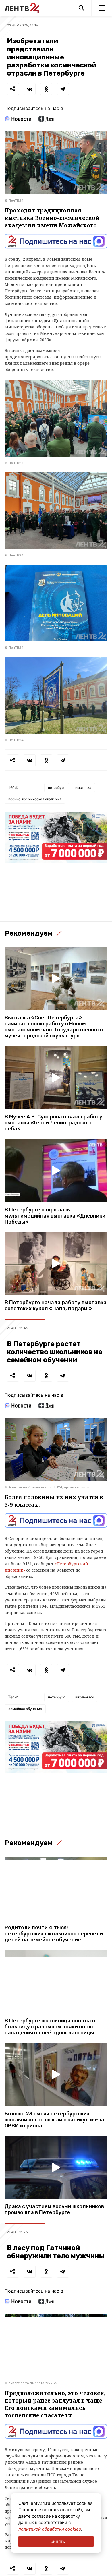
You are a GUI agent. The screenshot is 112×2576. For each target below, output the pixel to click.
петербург (57, 788)
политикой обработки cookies (50, 2529)
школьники (84, 1697)
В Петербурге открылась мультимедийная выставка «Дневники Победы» (55, 1216)
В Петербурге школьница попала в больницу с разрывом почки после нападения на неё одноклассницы (50, 2027)
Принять (56, 2541)
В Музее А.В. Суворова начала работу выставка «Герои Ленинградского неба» (53, 1123)
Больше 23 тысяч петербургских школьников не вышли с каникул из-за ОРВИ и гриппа (54, 2120)
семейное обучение (25, 1709)
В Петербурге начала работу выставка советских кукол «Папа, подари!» (56, 1306)
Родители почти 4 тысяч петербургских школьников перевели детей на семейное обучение (54, 1934)
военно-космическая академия (35, 799)
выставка (83, 788)
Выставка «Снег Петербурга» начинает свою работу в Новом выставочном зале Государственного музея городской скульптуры (54, 1027)
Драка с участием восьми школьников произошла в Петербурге (54, 2210)
